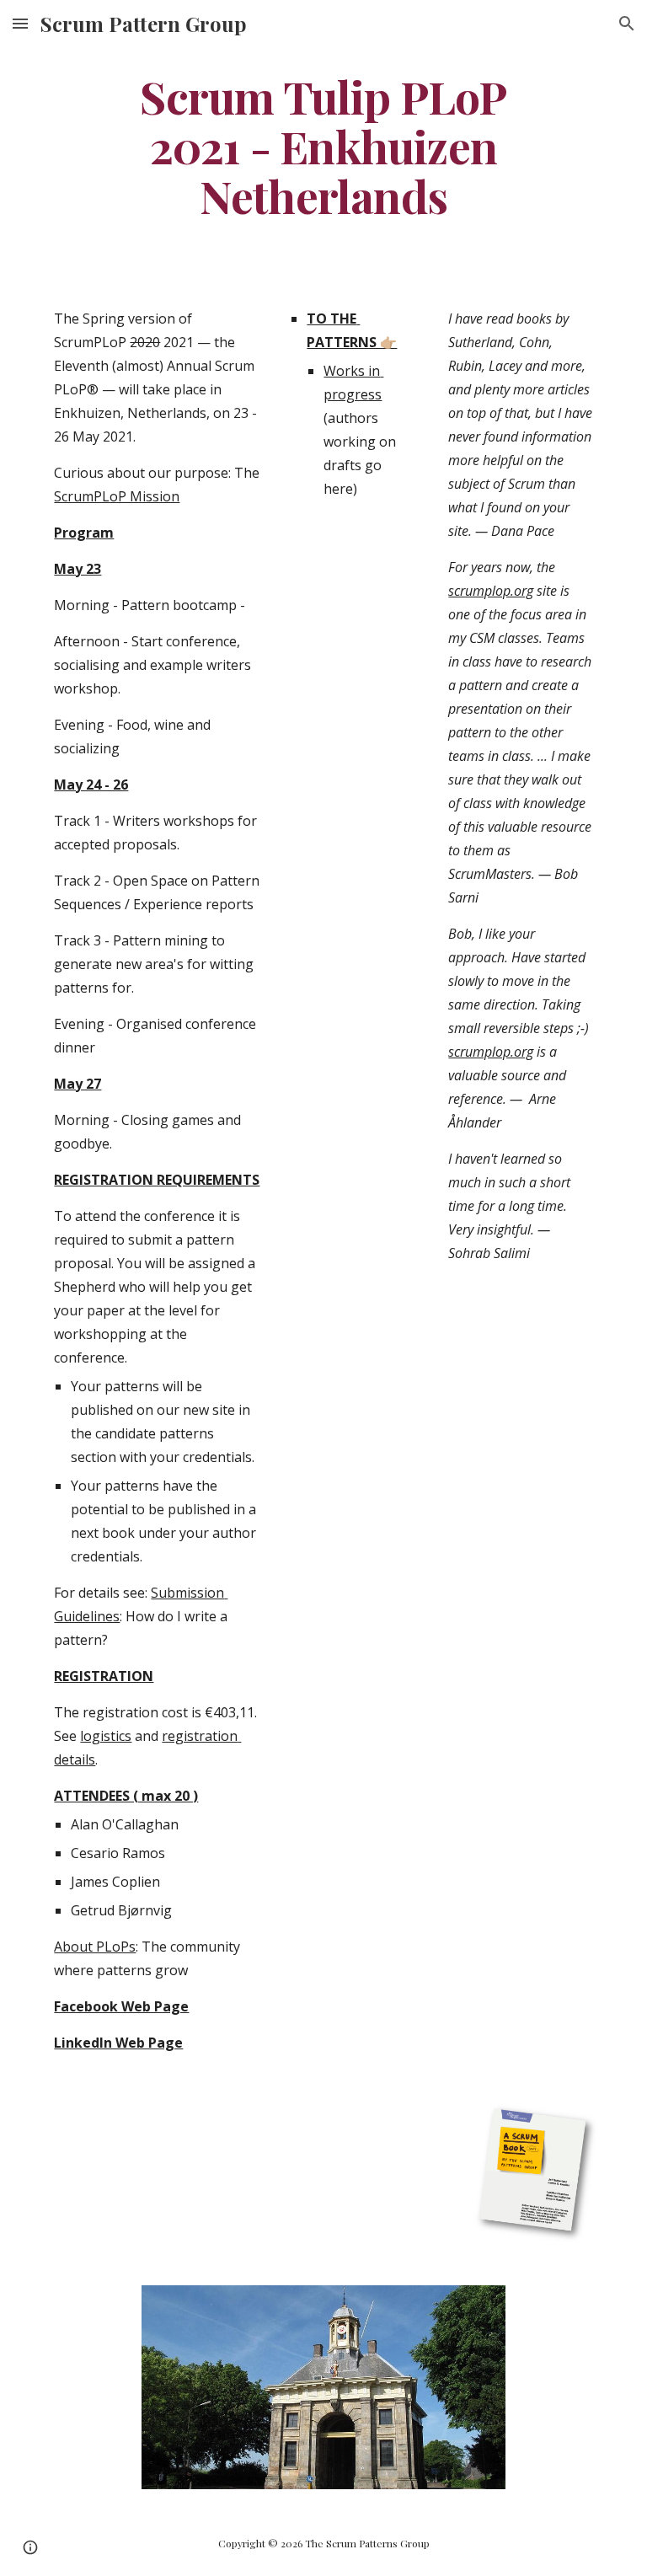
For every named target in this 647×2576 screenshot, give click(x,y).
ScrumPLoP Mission (117, 496)
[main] (323, 146)
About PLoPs (95, 1947)
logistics (106, 1736)
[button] (20, 23)
